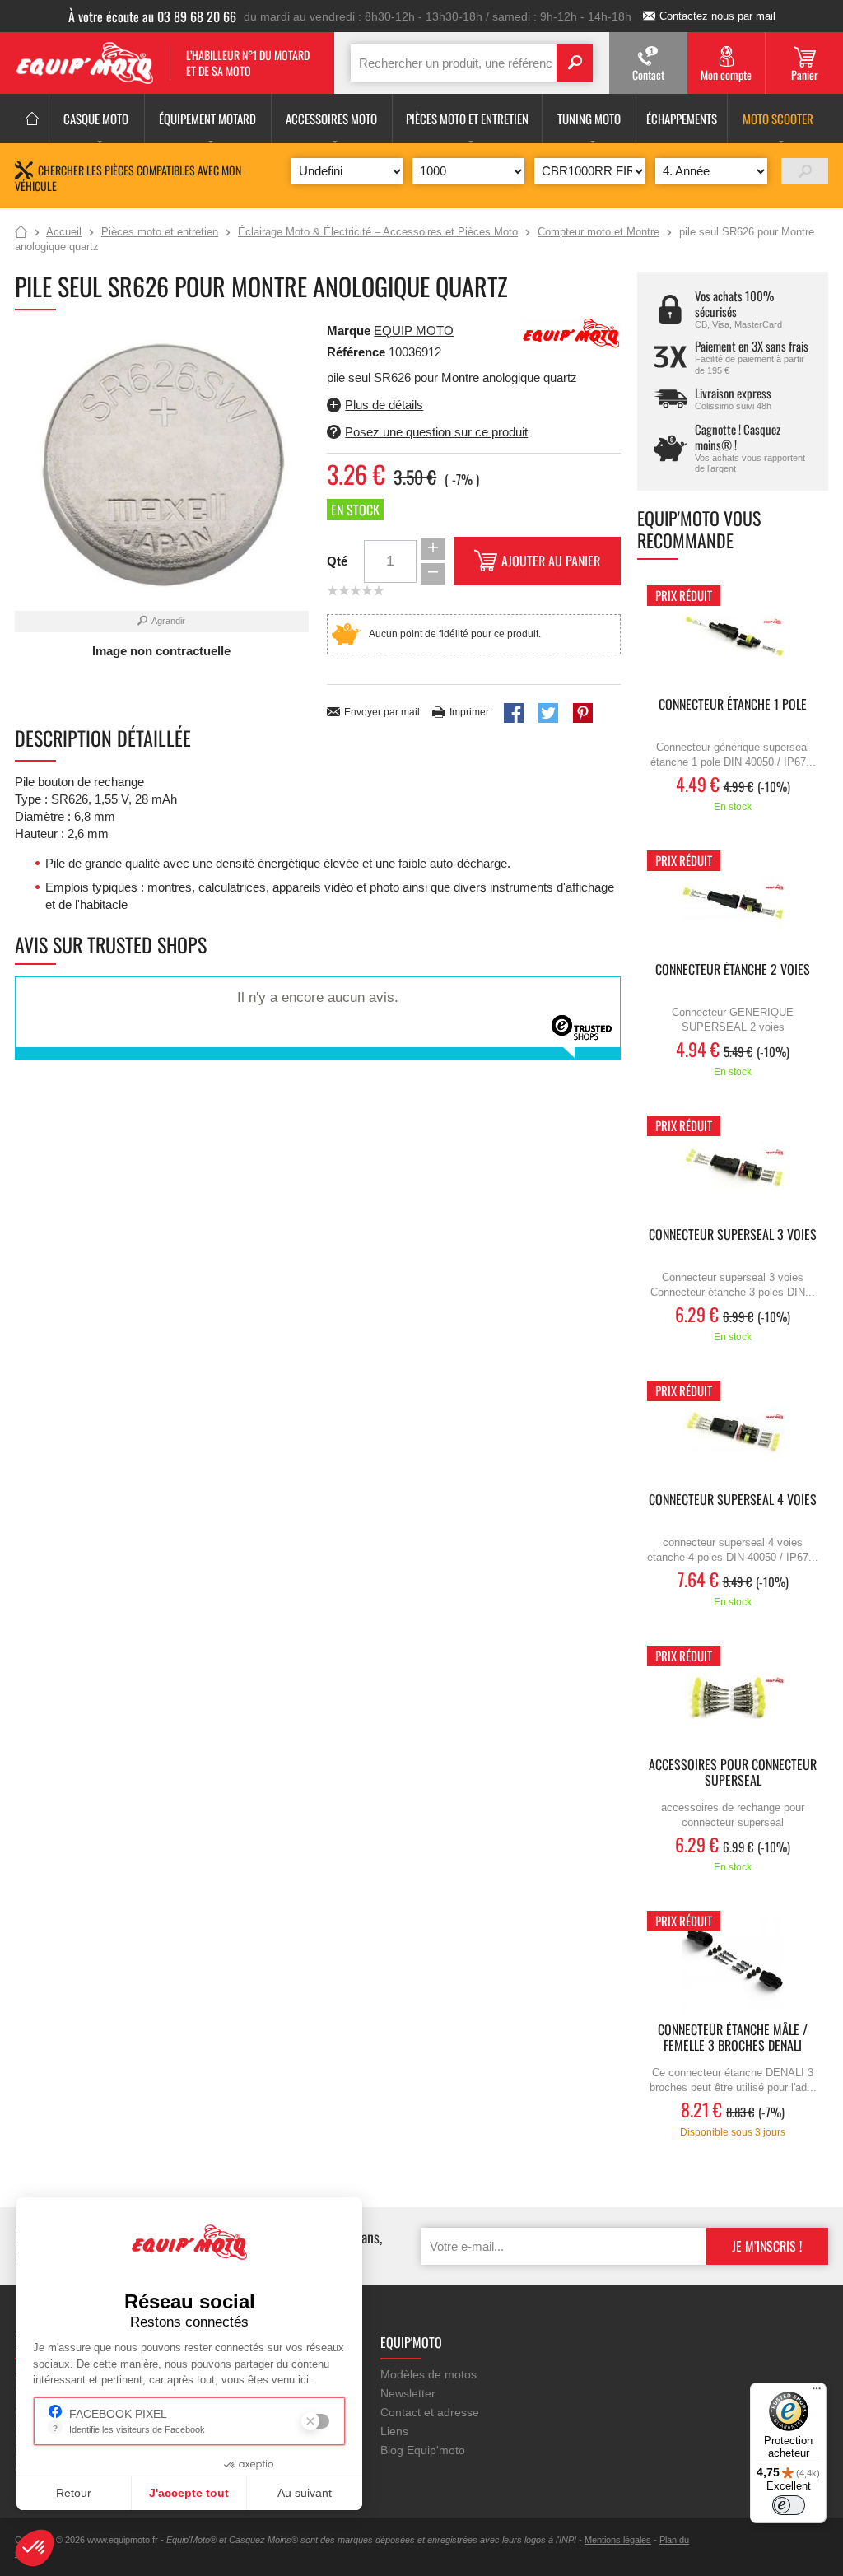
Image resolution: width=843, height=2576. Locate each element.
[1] (805, 171)
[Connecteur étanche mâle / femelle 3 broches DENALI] (733, 1962)
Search (575, 63)
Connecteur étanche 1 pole (733, 705)
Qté (337, 561)
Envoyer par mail (382, 712)
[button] (35, 2548)
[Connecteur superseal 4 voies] (733, 1432)
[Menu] (817, 2392)
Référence (358, 352)
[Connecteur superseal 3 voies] (733, 1167)
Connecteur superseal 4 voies (733, 1500)
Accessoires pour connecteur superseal (733, 1773)
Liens (394, 2431)
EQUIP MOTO (414, 331)
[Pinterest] (583, 713)
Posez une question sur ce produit (436, 432)
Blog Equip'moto (423, 2450)
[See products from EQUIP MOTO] (571, 333)
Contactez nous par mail (717, 16)
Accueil (21, 233)
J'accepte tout (189, 2493)
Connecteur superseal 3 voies (733, 1235)
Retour (74, 2493)
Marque (349, 331)
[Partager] (514, 713)
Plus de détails (384, 405)
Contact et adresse (430, 2412)
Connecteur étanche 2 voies (733, 970)
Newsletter (408, 2393)
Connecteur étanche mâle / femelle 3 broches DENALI (733, 2038)
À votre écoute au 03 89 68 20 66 (152, 16)
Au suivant (305, 2493)
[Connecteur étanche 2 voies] (733, 902)
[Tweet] (548, 713)
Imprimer (469, 712)
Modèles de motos (428, 2374)
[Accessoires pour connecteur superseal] (733, 1697)
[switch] (789, 2505)
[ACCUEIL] (32, 119)
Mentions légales (618, 2540)
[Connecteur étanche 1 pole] (733, 637)
